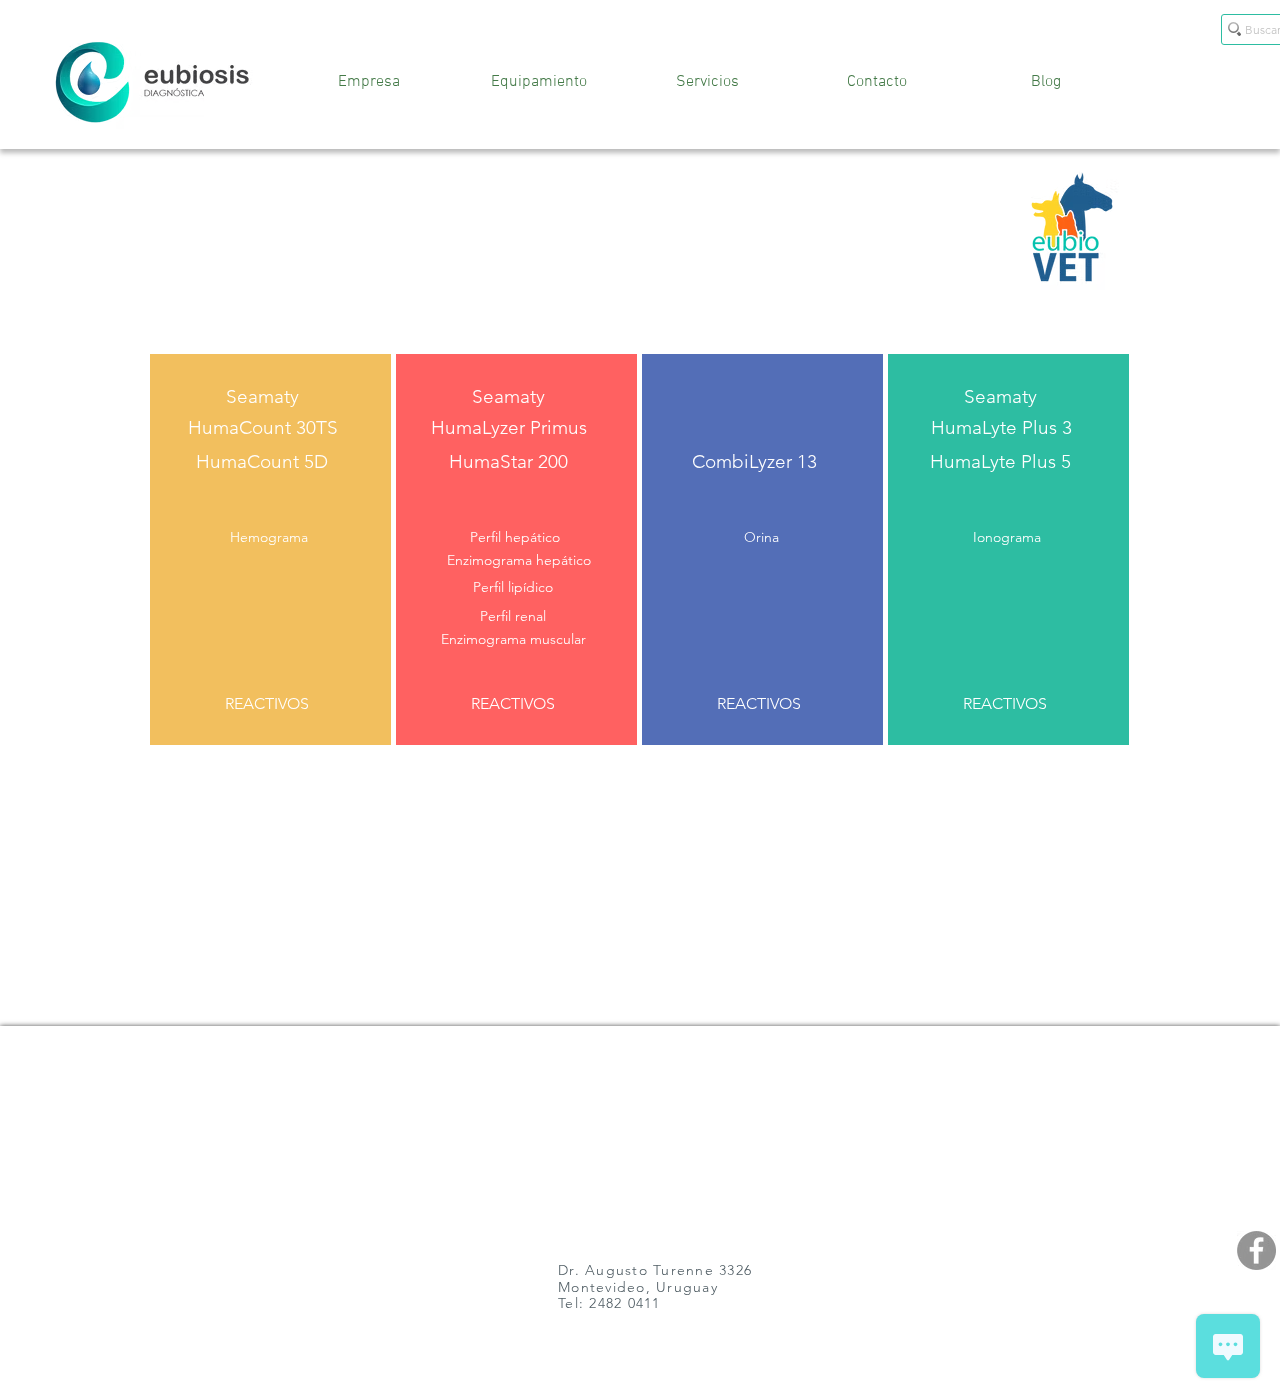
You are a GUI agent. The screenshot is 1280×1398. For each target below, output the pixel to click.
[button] (269, 538)
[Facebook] (1256, 1250)
